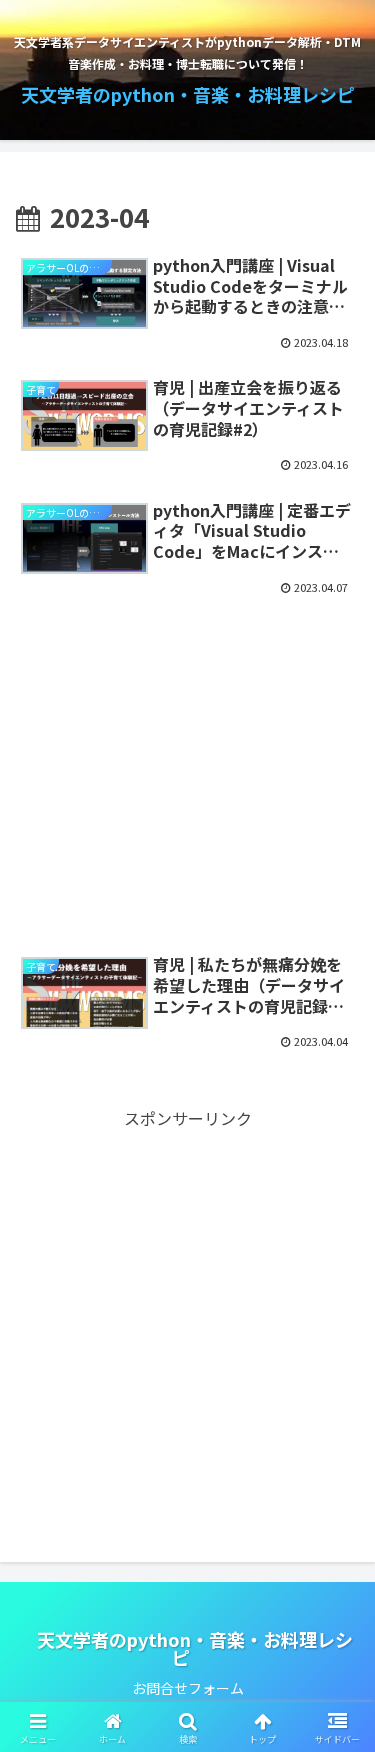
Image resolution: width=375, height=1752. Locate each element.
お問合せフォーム (188, 1688)
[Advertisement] (187, 764)
